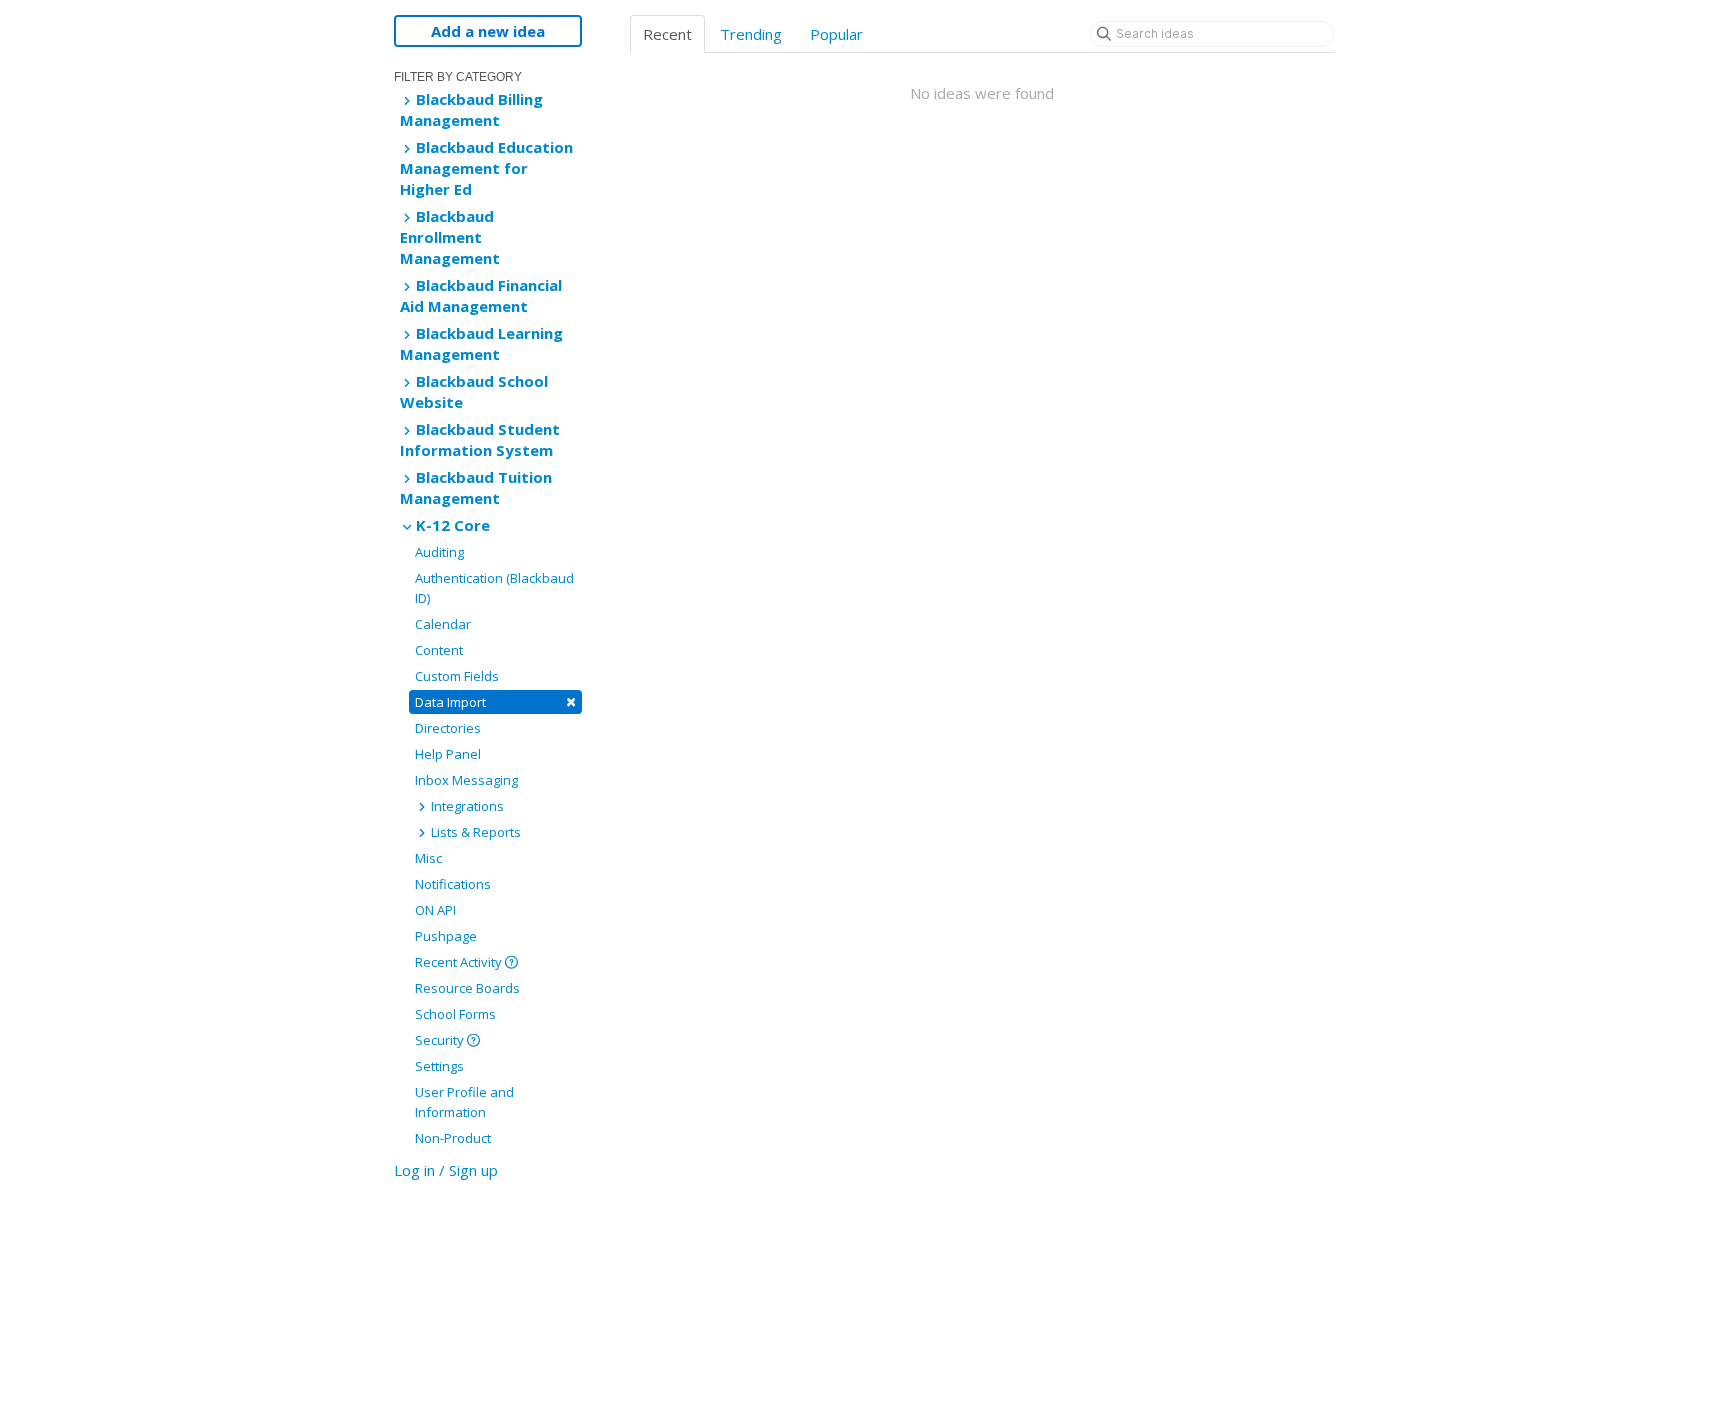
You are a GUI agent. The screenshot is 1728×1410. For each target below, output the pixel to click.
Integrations (466, 806)
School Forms (455, 1014)
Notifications (453, 884)
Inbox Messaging (466, 780)
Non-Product (453, 1138)
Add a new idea (488, 31)
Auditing (439, 552)
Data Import (495, 701)
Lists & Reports (474, 832)
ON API (435, 910)
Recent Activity (460, 962)
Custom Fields (457, 676)
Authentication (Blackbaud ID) (494, 588)
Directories (448, 728)
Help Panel (448, 754)
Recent (667, 34)
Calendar (443, 624)
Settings (439, 1066)
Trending (751, 34)
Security (441, 1040)
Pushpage (446, 936)
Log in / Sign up (446, 1170)
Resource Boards (467, 988)
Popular (836, 34)
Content (439, 650)
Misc (428, 858)
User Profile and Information (464, 1102)
